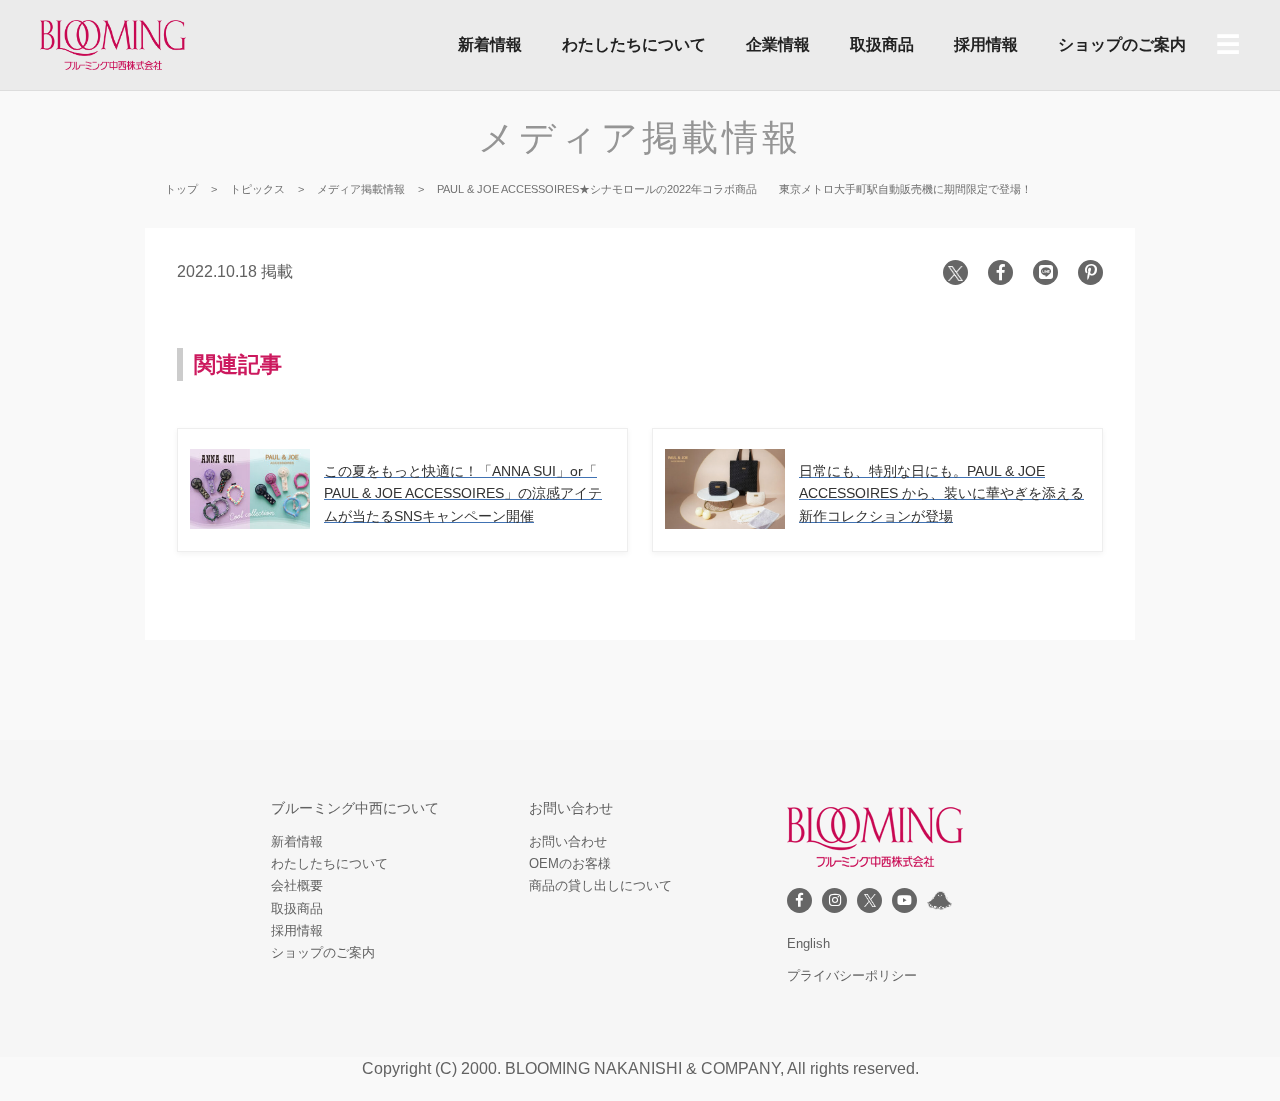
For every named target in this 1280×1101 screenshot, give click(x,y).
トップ (181, 189)
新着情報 (490, 44)
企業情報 (778, 44)
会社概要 (297, 885)
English (808, 943)
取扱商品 (882, 44)
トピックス (257, 189)
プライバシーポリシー (852, 975)
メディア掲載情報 (640, 137)
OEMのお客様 (570, 863)
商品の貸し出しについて (600, 885)
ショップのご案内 (1122, 44)
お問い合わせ (568, 841)
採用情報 (986, 44)
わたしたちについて (634, 44)
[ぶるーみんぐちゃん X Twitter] (939, 900)
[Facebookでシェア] (1000, 272)
